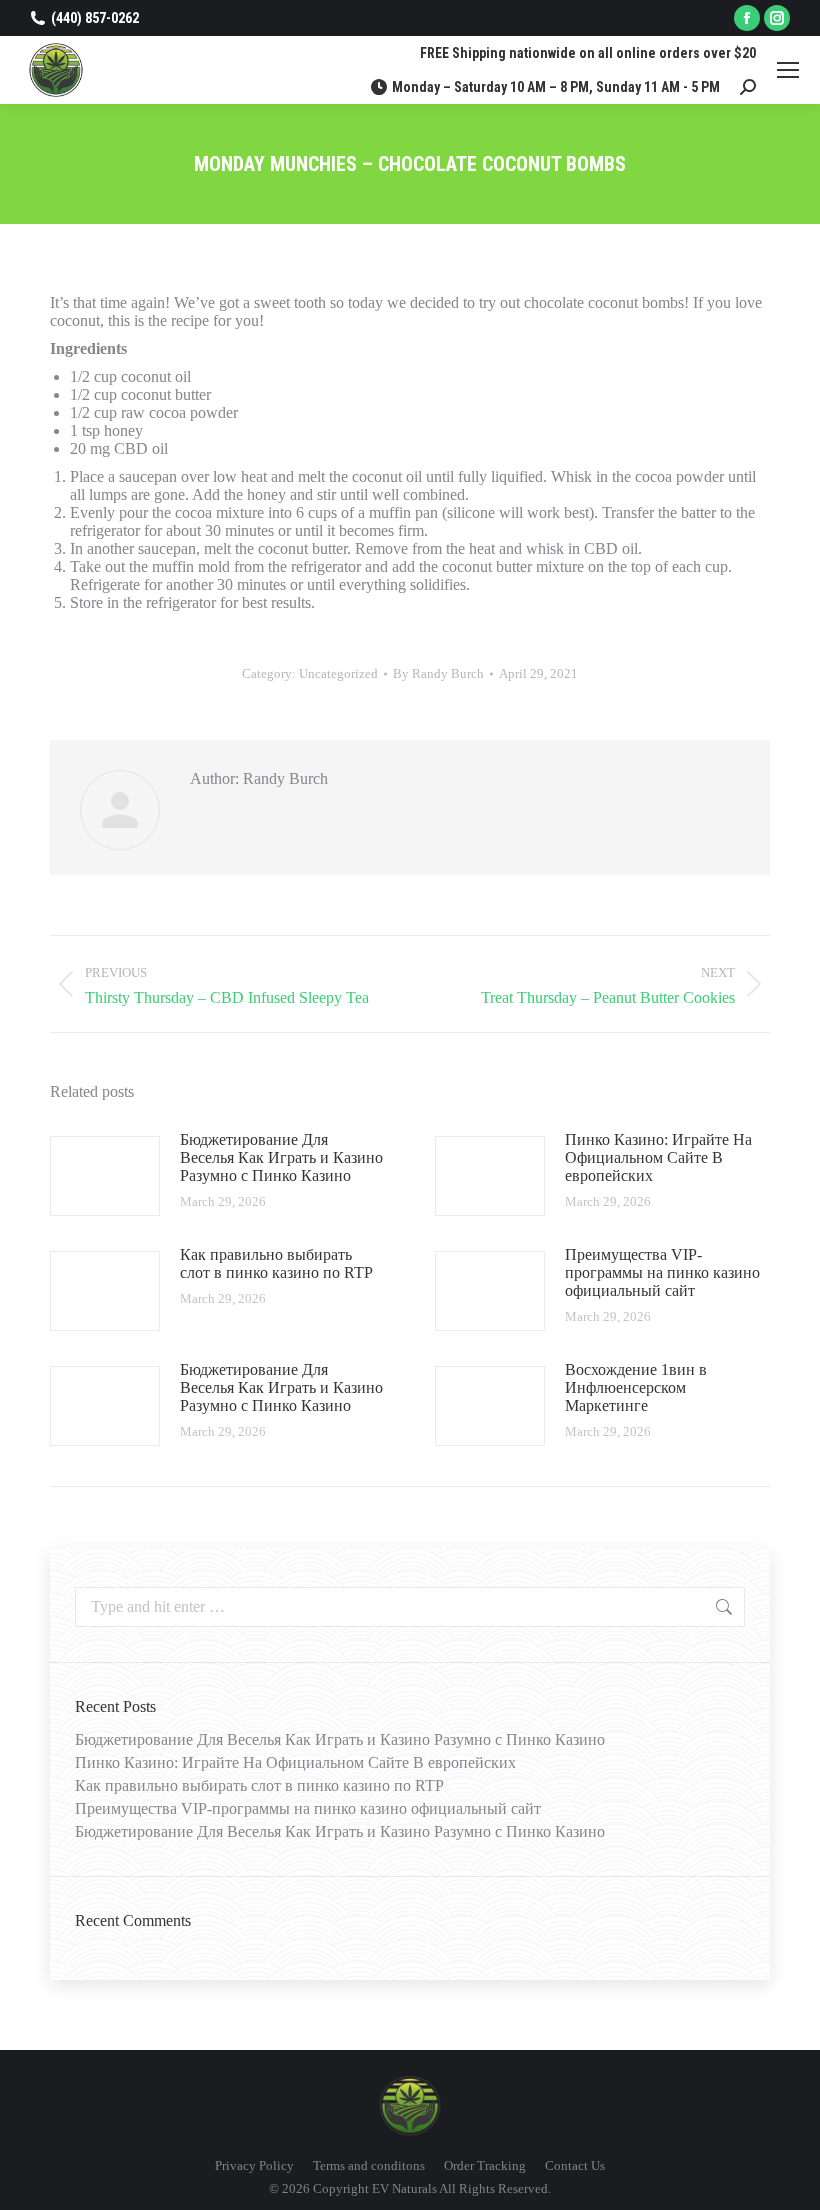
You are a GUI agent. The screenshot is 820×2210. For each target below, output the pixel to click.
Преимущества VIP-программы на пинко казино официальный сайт (662, 1272)
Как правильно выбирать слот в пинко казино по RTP (276, 1263)
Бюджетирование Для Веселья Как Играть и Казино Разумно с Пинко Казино (281, 1157)
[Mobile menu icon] (788, 70)
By (438, 673)
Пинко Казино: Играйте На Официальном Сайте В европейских (658, 1157)
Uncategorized (338, 673)
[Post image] (105, 1176)
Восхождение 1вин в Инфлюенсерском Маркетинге (636, 1387)
